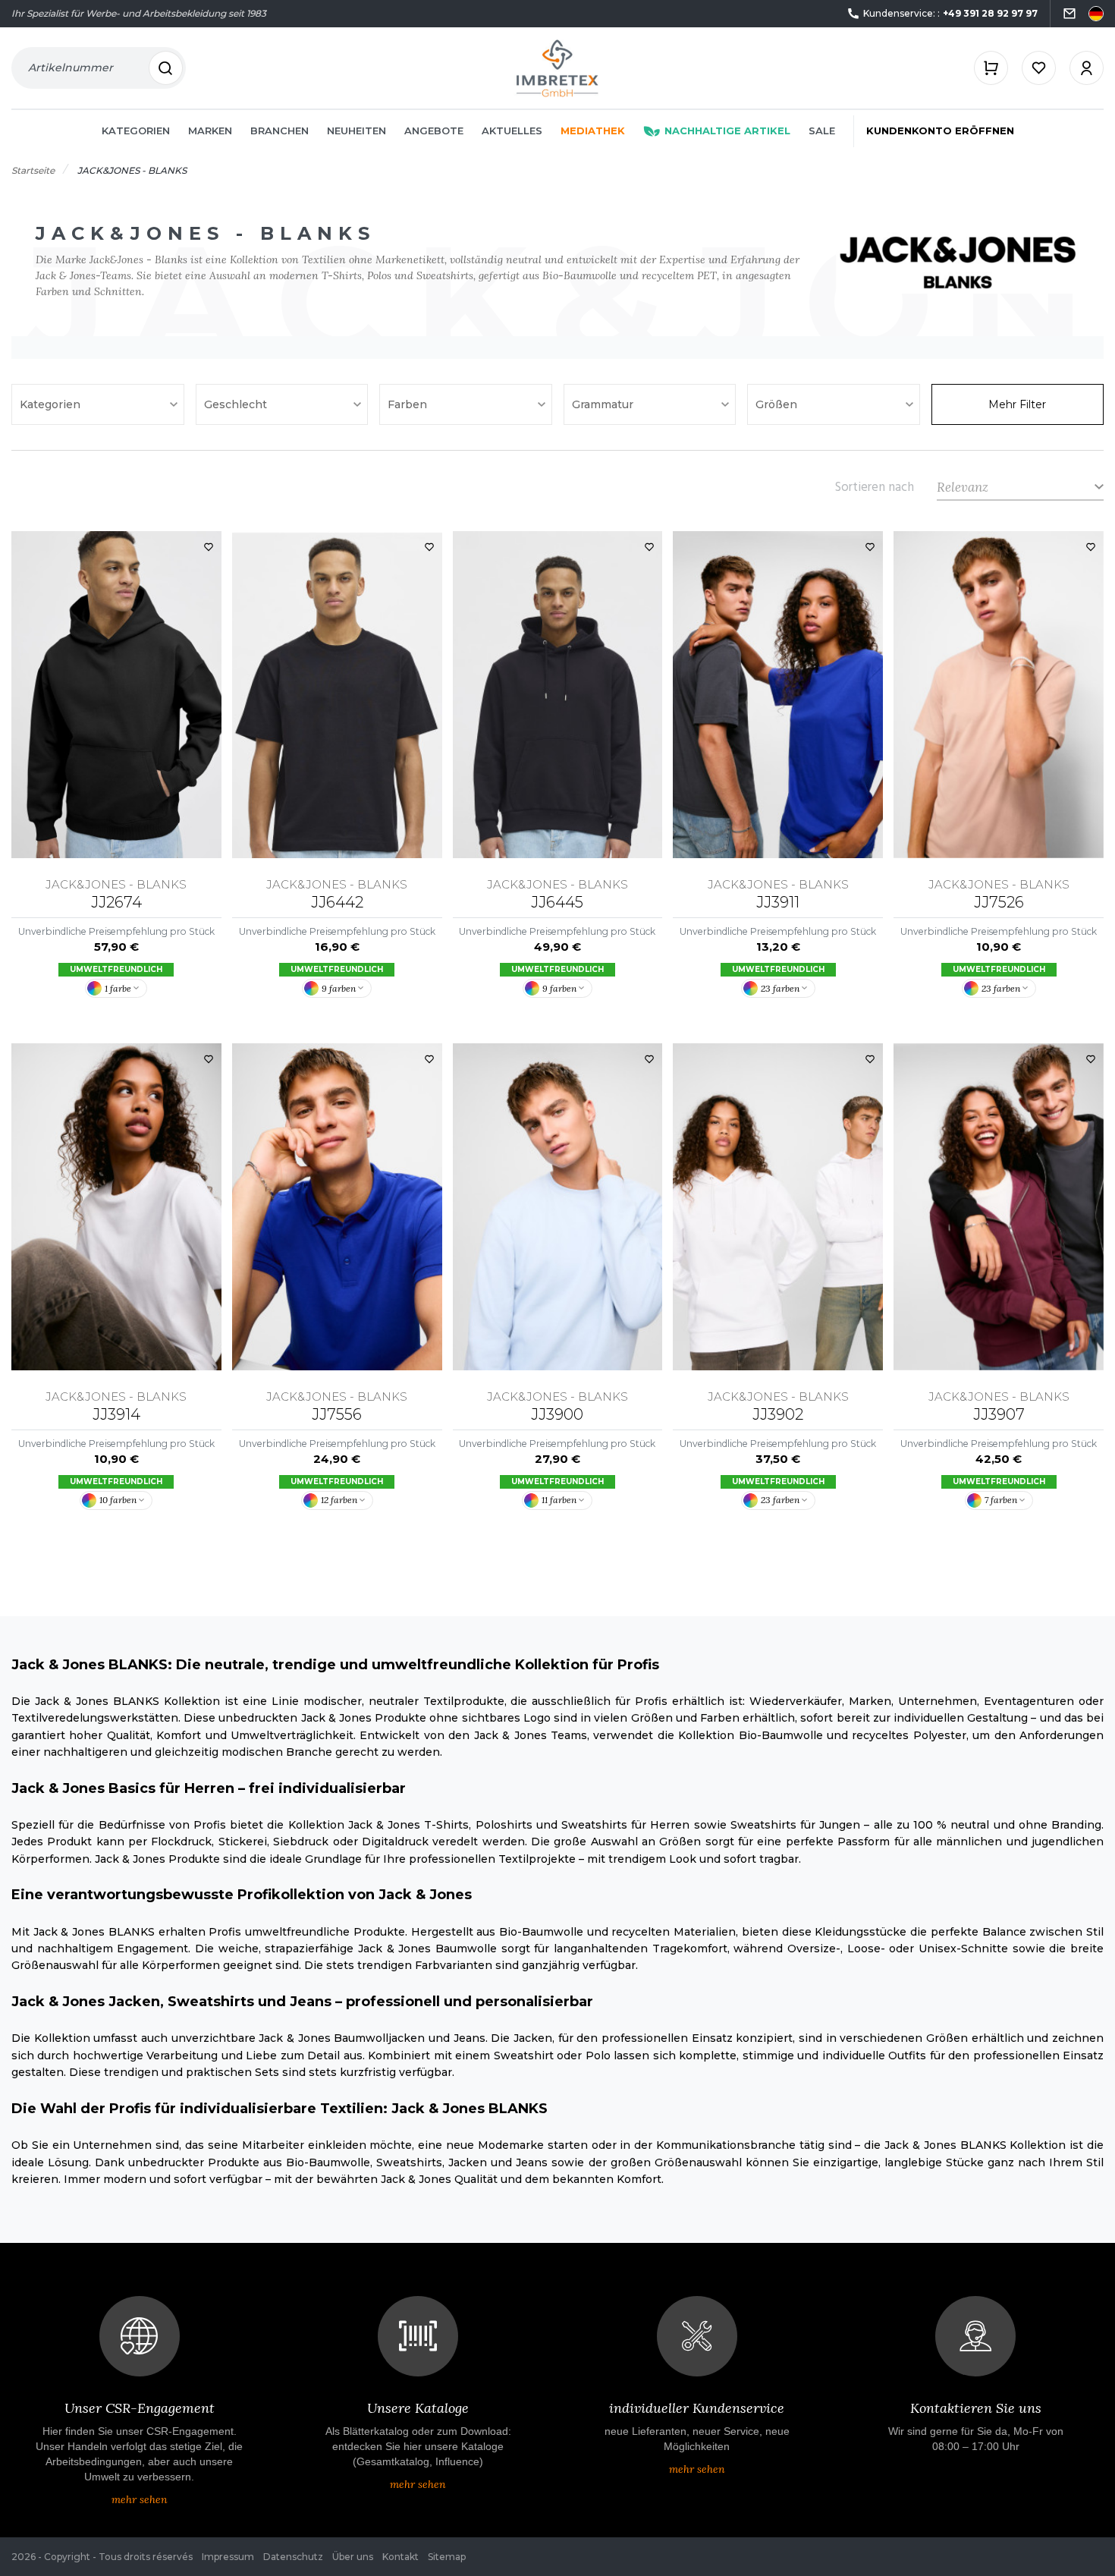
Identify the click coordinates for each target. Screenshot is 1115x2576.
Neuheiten (356, 131)
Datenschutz (293, 2557)
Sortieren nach (875, 487)
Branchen (280, 131)
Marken (210, 131)
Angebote (434, 131)
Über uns (353, 2557)
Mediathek (593, 131)
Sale (822, 131)
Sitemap (447, 2557)
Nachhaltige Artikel (727, 131)
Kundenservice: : (950, 13)
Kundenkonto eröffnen (940, 131)
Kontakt (400, 2557)
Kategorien (136, 131)
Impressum (228, 2557)
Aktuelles (512, 131)
